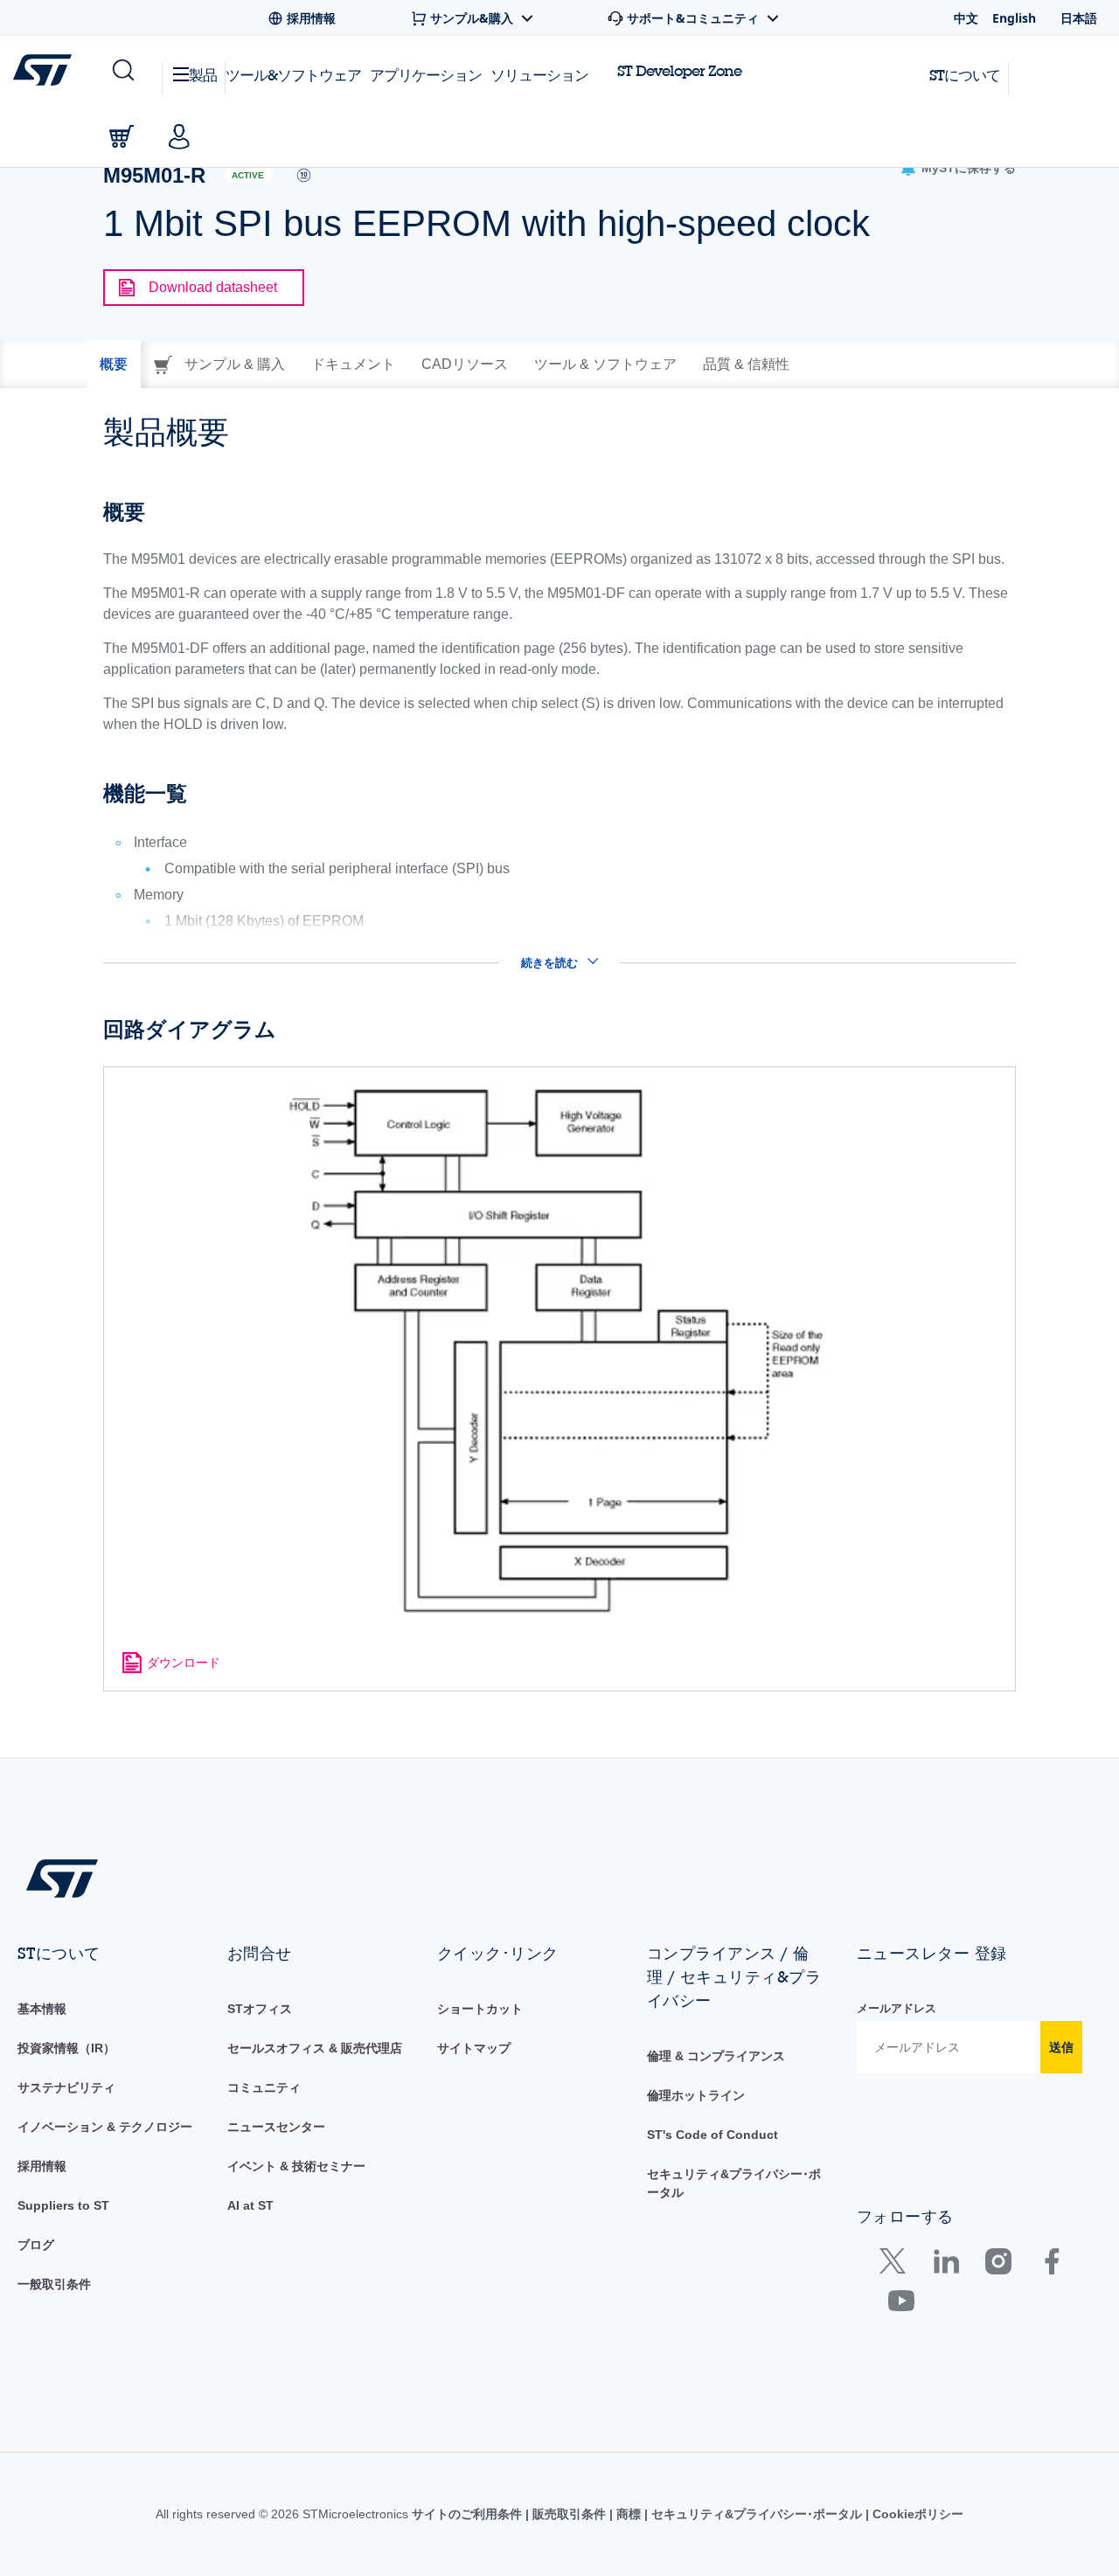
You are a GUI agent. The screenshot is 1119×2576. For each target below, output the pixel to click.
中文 (966, 18)
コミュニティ (264, 2087)
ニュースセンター (276, 2127)
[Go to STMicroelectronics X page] (897, 2265)
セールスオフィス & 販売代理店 (315, 2048)
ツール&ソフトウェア (293, 75)
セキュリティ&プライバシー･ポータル (757, 2514)
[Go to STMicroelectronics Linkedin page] (945, 2265)
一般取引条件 (54, 2284)
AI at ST (250, 2205)
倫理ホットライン (696, 2095)
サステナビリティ (66, 2087)
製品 (203, 75)
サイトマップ (474, 2048)
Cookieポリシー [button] (916, 2514)
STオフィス (260, 2009)
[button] (122, 71)
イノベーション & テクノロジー (105, 2127)
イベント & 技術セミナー (296, 2166)
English (1014, 18)
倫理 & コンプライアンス (716, 2056)
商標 (629, 2514)
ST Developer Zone (679, 71)
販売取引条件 (569, 2514)
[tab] (114, 365)
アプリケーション (426, 75)
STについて (965, 75)
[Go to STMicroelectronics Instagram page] (998, 2265)
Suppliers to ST (63, 2205)
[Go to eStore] (122, 136)
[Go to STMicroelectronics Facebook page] (1051, 2265)
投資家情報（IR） (66, 2048)
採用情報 (42, 2166)
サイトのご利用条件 (469, 2514)
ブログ (36, 2245)
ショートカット (480, 2009)
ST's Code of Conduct (712, 2135)
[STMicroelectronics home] (46, 70)
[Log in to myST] (179, 136)
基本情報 (42, 2009)
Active (248, 175)
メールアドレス (897, 2008)
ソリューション (539, 75)
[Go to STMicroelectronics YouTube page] (901, 2305)
